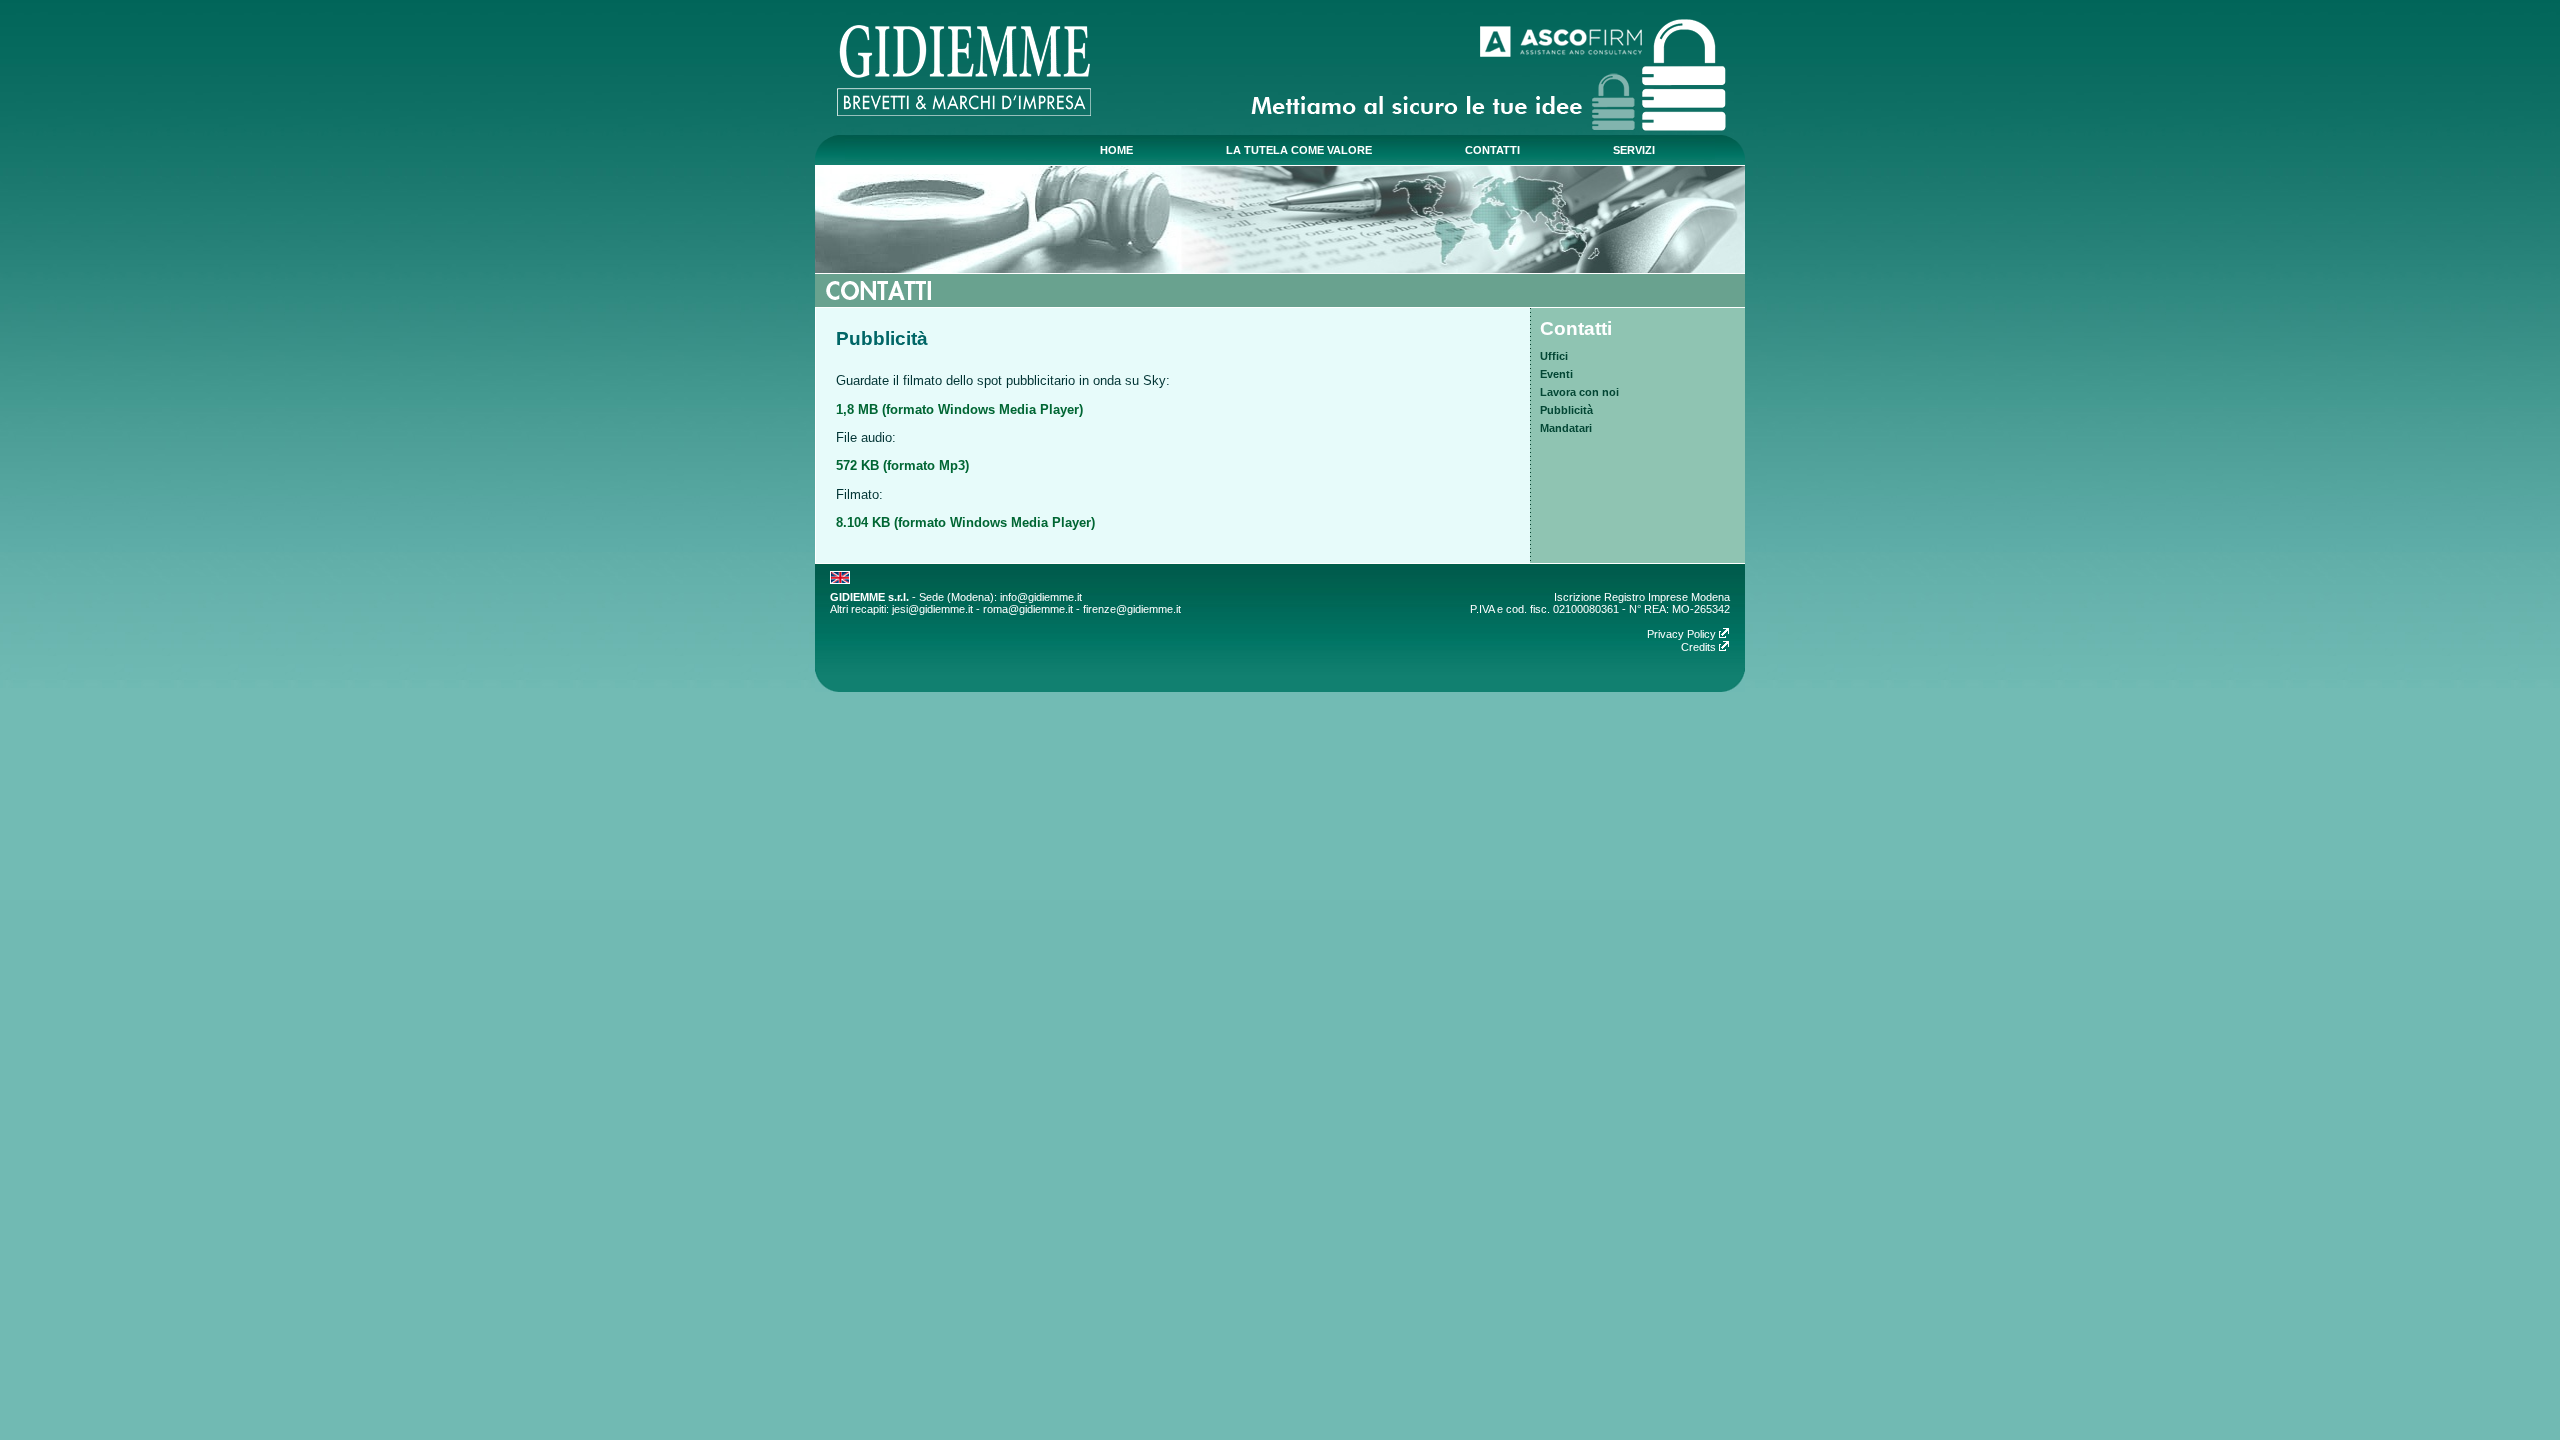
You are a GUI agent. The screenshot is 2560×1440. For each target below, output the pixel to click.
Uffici (1554, 356)
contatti (1492, 150)
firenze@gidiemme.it (1132, 609)
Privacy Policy (1683, 634)
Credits (1700, 647)
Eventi (1556, 374)
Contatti (1576, 328)
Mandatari (1566, 428)
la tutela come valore (1299, 150)
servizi (1634, 150)
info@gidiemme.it (1041, 597)
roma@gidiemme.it (1028, 609)
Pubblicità (1566, 410)
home (1116, 150)
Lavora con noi (1579, 392)
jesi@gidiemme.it (932, 609)
